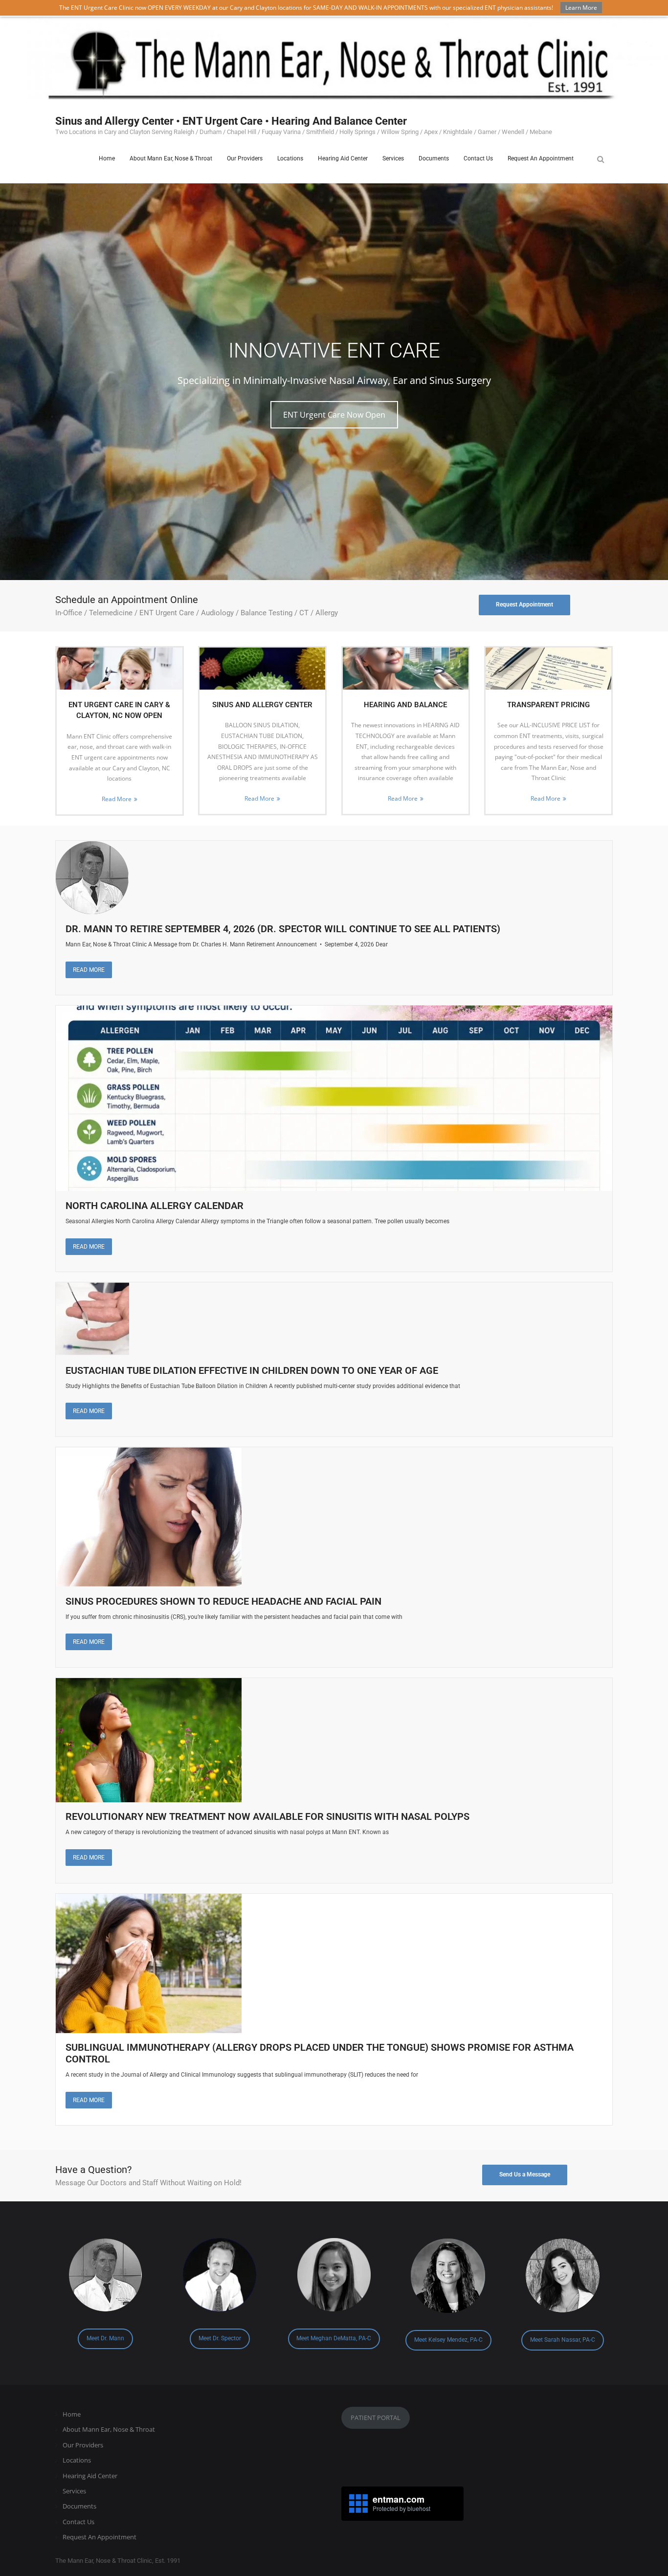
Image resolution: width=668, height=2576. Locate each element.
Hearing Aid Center (90, 2476)
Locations (77, 2460)
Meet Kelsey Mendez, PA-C (448, 2340)
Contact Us (78, 2522)
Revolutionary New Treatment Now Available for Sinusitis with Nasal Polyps (267, 1816)
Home (72, 2414)
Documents (79, 2506)
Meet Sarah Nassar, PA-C (563, 2340)
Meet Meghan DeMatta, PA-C (334, 2338)
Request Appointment (524, 605)
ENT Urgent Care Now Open (334, 415)
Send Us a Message (525, 2174)
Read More (117, 799)
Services (74, 2491)
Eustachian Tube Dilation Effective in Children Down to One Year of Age (252, 1370)
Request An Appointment (100, 2537)
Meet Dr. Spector (220, 2338)
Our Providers (83, 2445)
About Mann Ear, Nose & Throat (109, 2429)
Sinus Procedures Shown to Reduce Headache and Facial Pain (223, 1601)
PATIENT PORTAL (376, 2418)
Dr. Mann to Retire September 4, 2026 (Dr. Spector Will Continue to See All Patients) (283, 929)
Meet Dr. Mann (105, 2338)
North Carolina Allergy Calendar (155, 1206)
